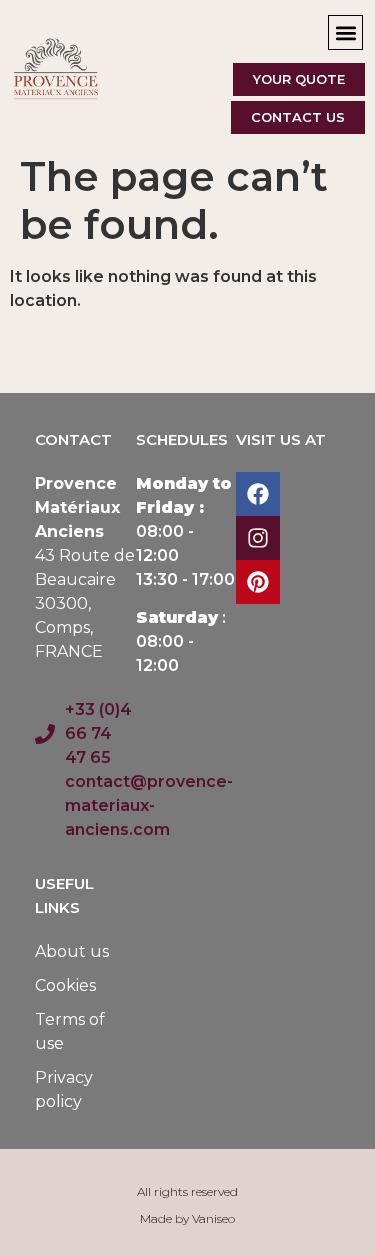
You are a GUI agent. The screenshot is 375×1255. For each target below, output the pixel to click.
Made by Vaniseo (187, 1218)
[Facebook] (258, 494)
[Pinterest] (258, 582)
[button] (345, 32)
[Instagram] (258, 538)
